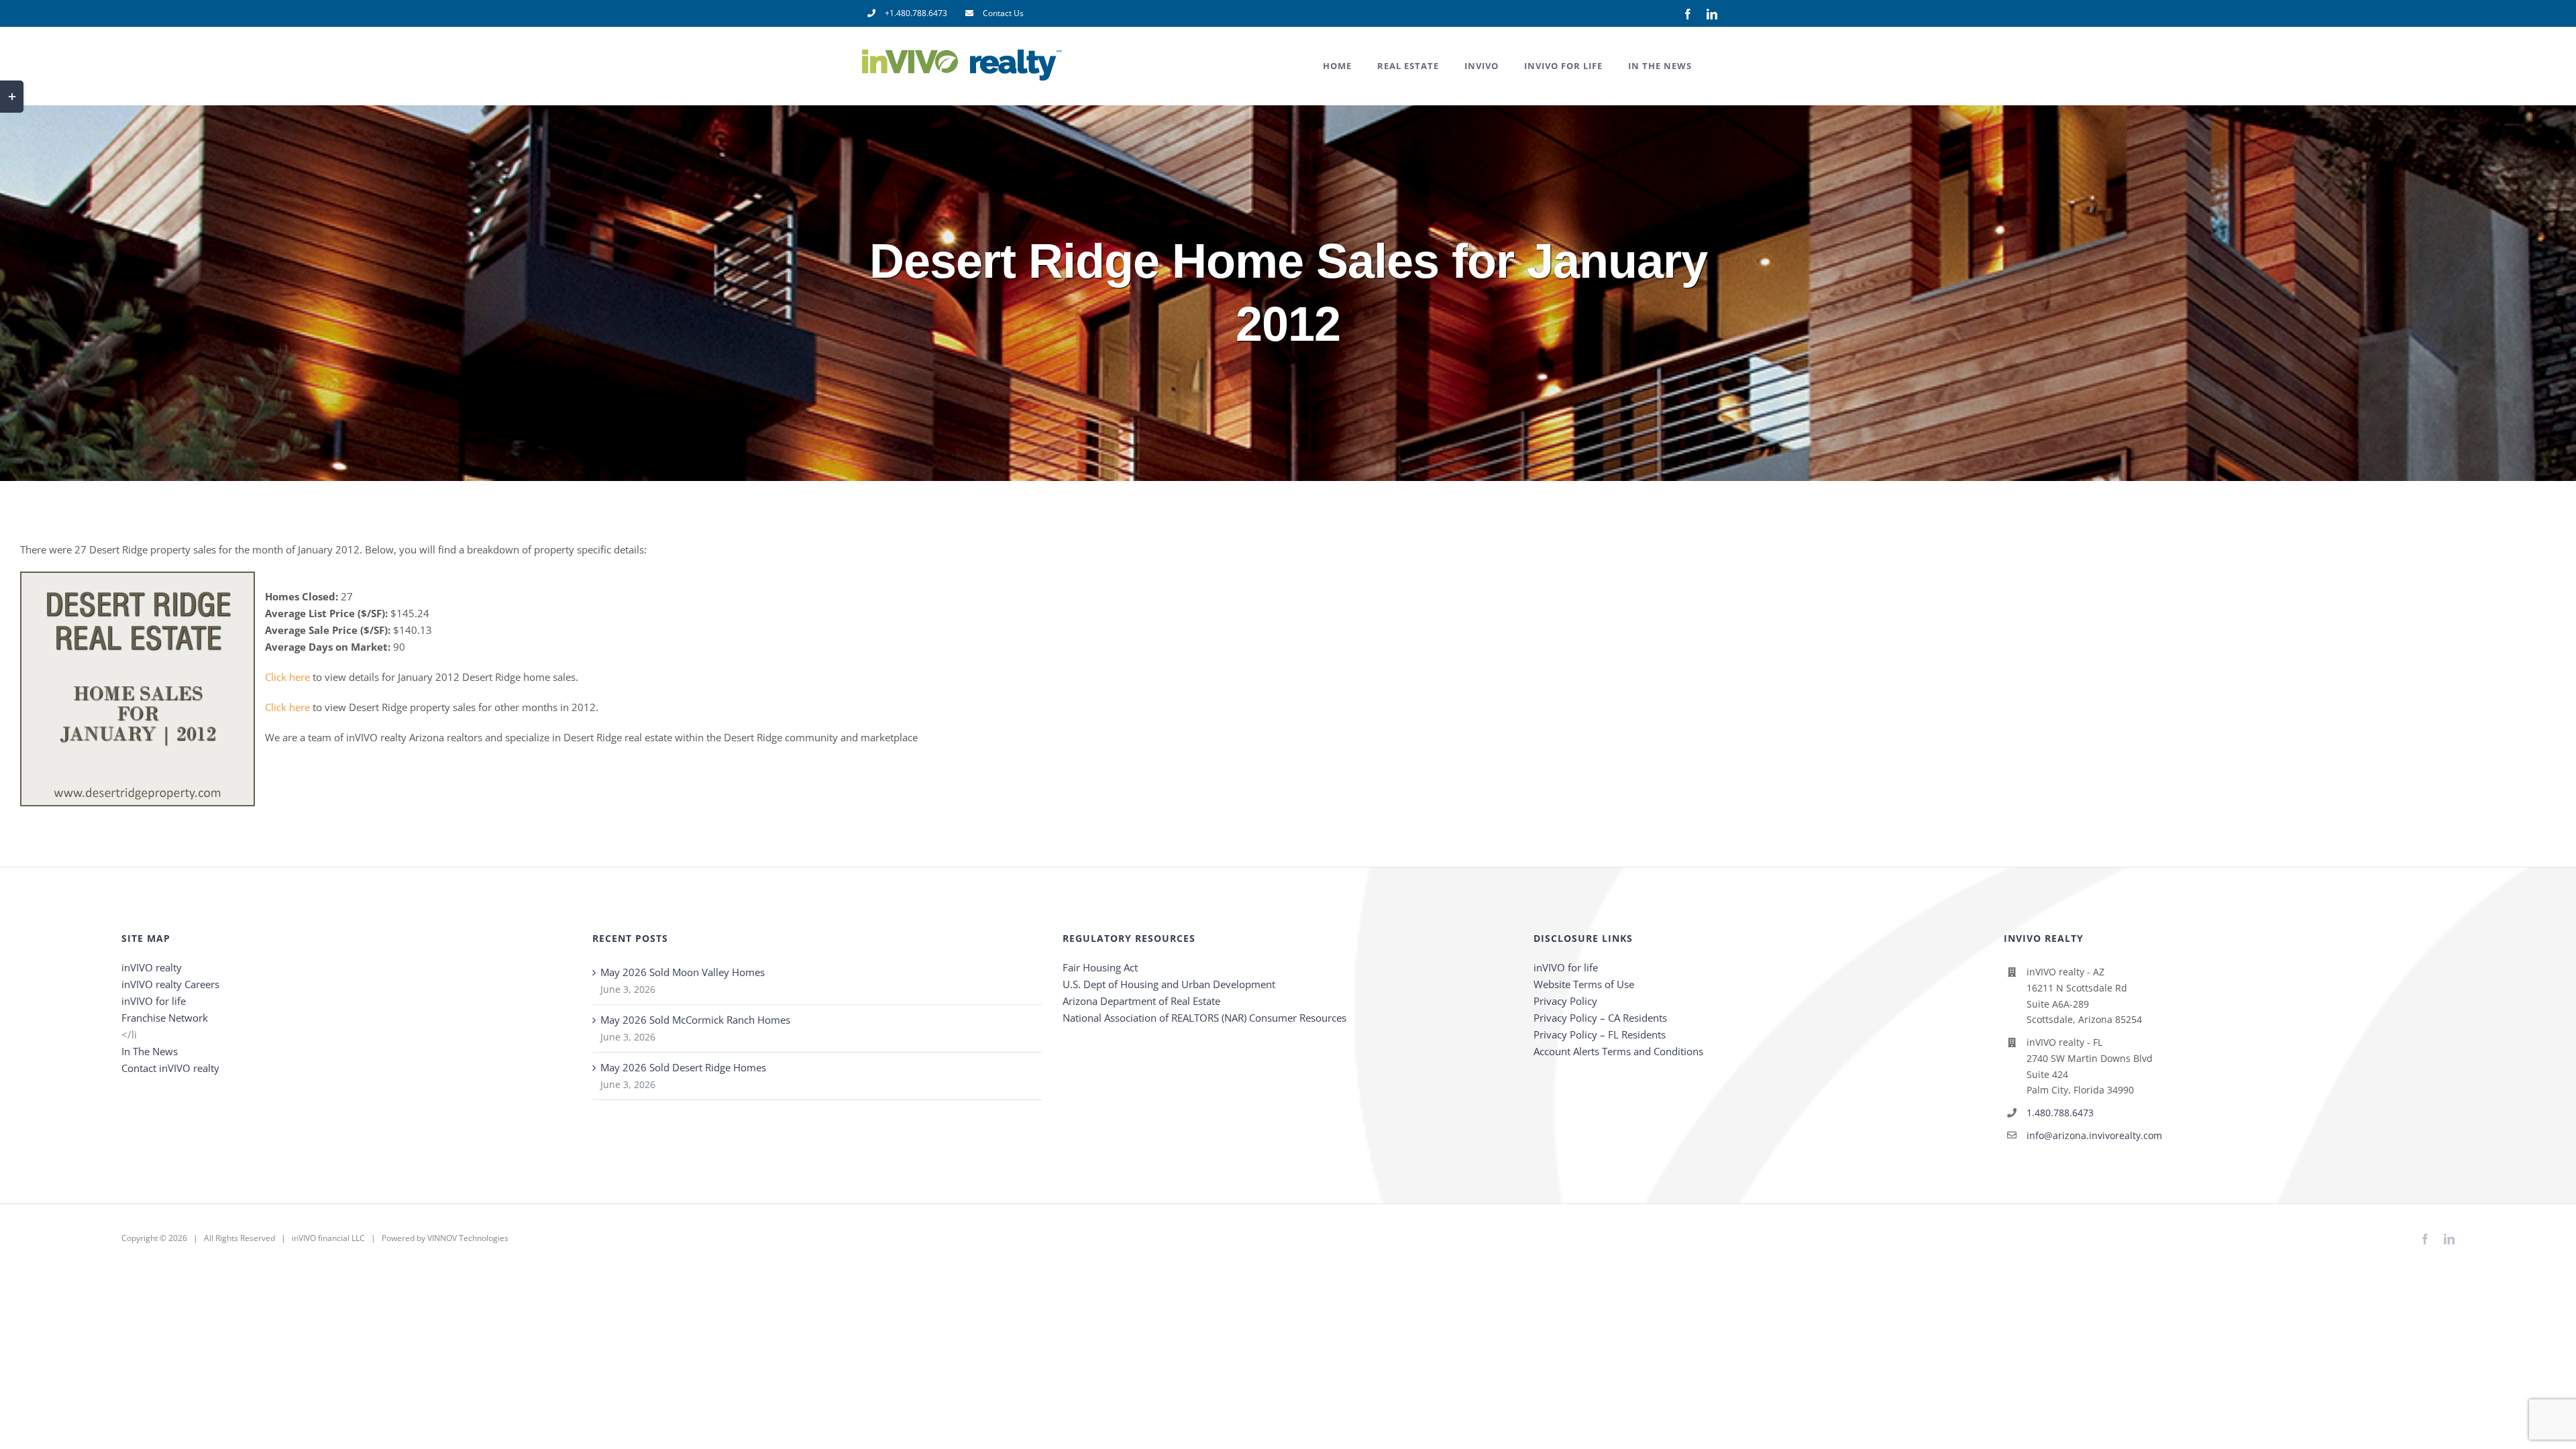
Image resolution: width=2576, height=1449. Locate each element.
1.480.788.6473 (2060, 1113)
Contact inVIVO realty (170, 1068)
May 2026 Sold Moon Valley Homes (683, 972)
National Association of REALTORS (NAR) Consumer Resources (1204, 1018)
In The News (150, 1051)
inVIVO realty (152, 967)
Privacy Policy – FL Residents (1600, 1034)
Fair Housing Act (1100, 967)
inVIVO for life (154, 1001)
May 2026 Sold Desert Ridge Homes (683, 1067)
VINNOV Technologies (468, 1238)
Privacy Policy (1565, 1001)
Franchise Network (165, 1018)
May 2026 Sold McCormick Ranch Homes (695, 1020)
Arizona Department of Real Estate (1141, 1001)
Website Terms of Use (1584, 984)
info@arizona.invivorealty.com (2094, 1135)
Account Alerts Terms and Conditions (1618, 1051)
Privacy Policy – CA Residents (1600, 1018)
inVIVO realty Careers (170, 984)
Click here (287, 677)
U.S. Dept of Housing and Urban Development (1169, 984)
